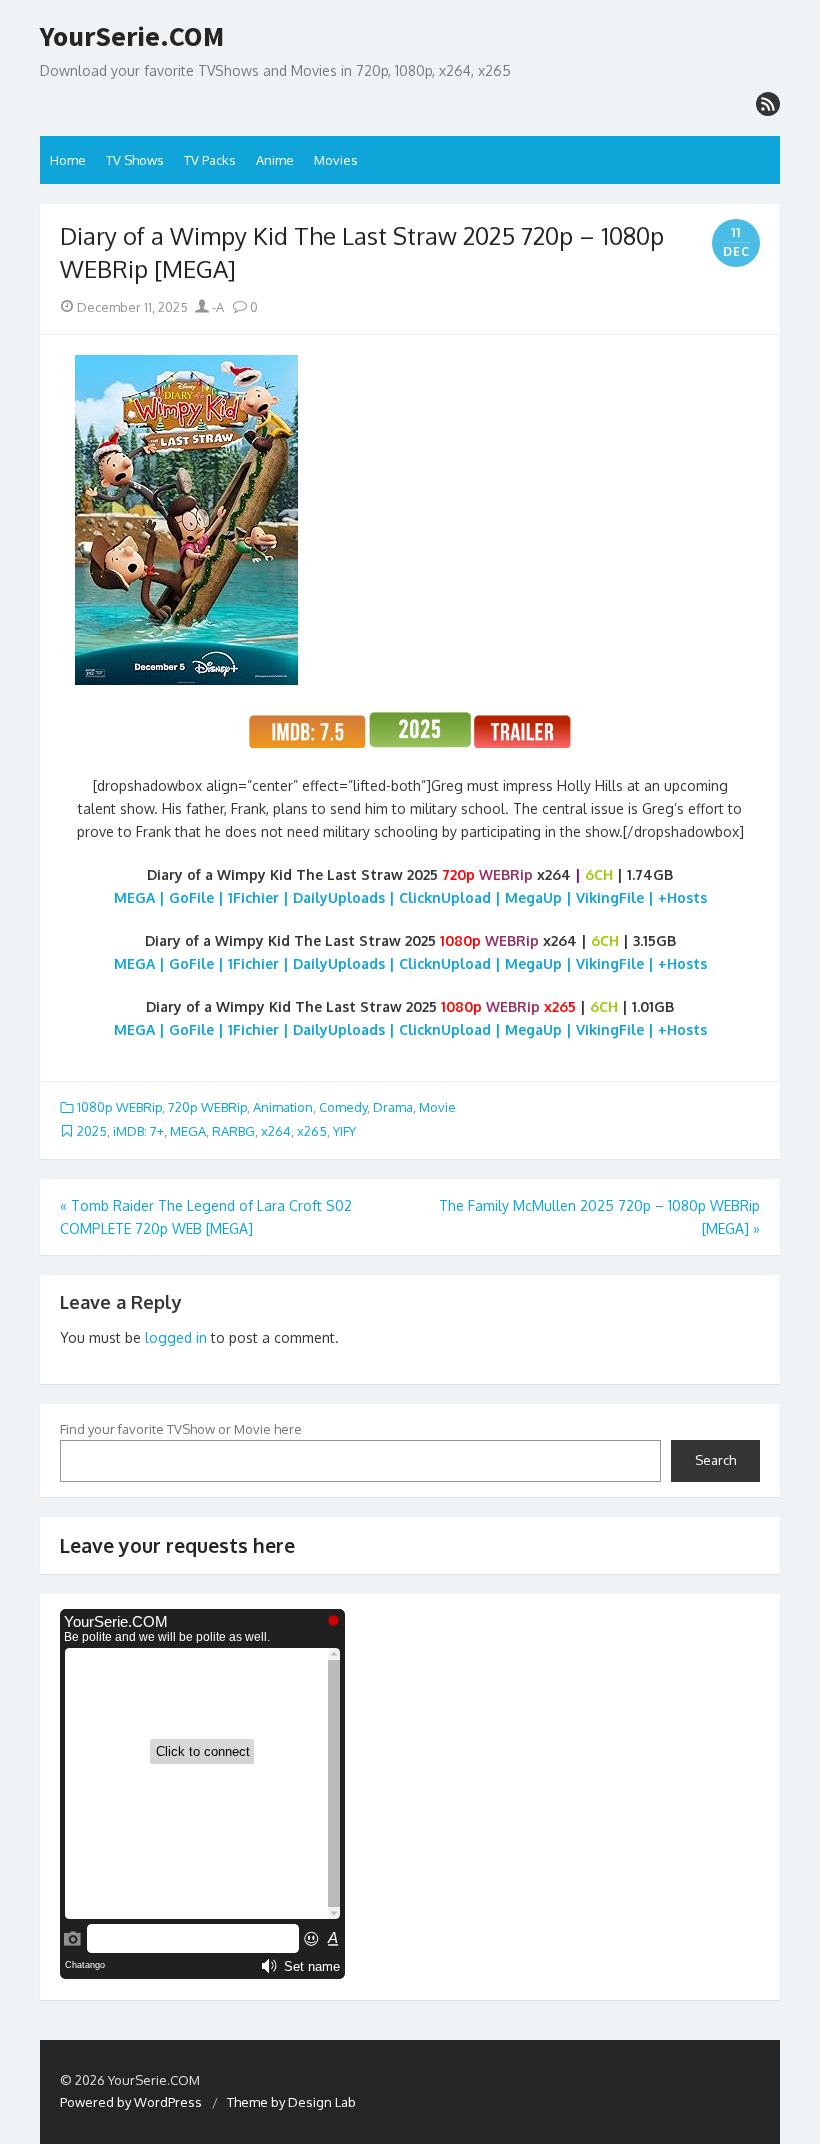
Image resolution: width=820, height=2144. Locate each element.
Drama (393, 1107)
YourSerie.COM (132, 37)
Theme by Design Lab (291, 2102)
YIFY (344, 1131)
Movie (437, 1107)
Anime (275, 160)
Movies (336, 160)
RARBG (233, 1131)
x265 (312, 1131)
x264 (276, 1131)
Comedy (343, 1107)
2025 (92, 1131)
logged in (176, 1337)
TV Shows (135, 160)
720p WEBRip (207, 1107)
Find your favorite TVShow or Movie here (181, 1429)
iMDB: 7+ (138, 1131)
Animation (283, 1107)
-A (216, 307)
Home (68, 160)
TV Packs (210, 160)
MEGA (188, 1131)
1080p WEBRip (119, 1107)
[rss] (768, 104)
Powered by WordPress (131, 2102)
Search (715, 1460)
